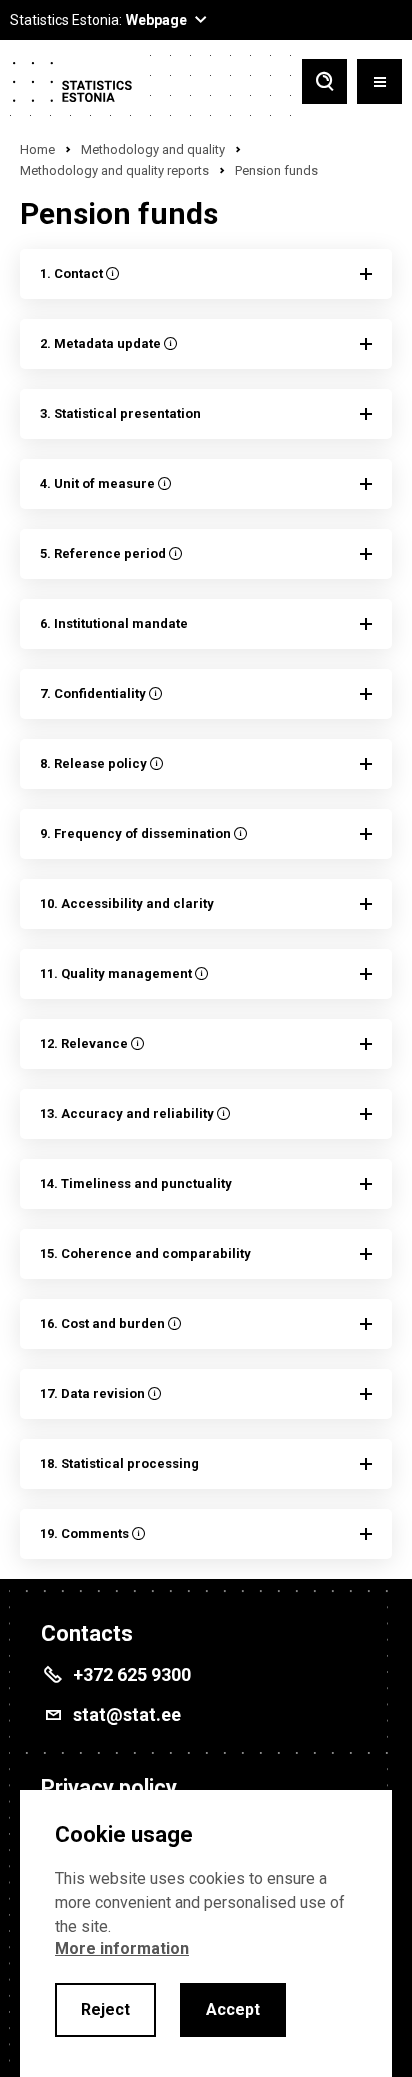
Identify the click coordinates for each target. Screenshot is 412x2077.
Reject (105, 2009)
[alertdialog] (206, 1933)
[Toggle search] (324, 83)
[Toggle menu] (379, 83)
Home (37, 149)
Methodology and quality (153, 149)
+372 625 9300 (132, 1674)
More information (122, 1948)
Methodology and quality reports (114, 170)
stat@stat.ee (127, 1714)
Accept (233, 2009)
